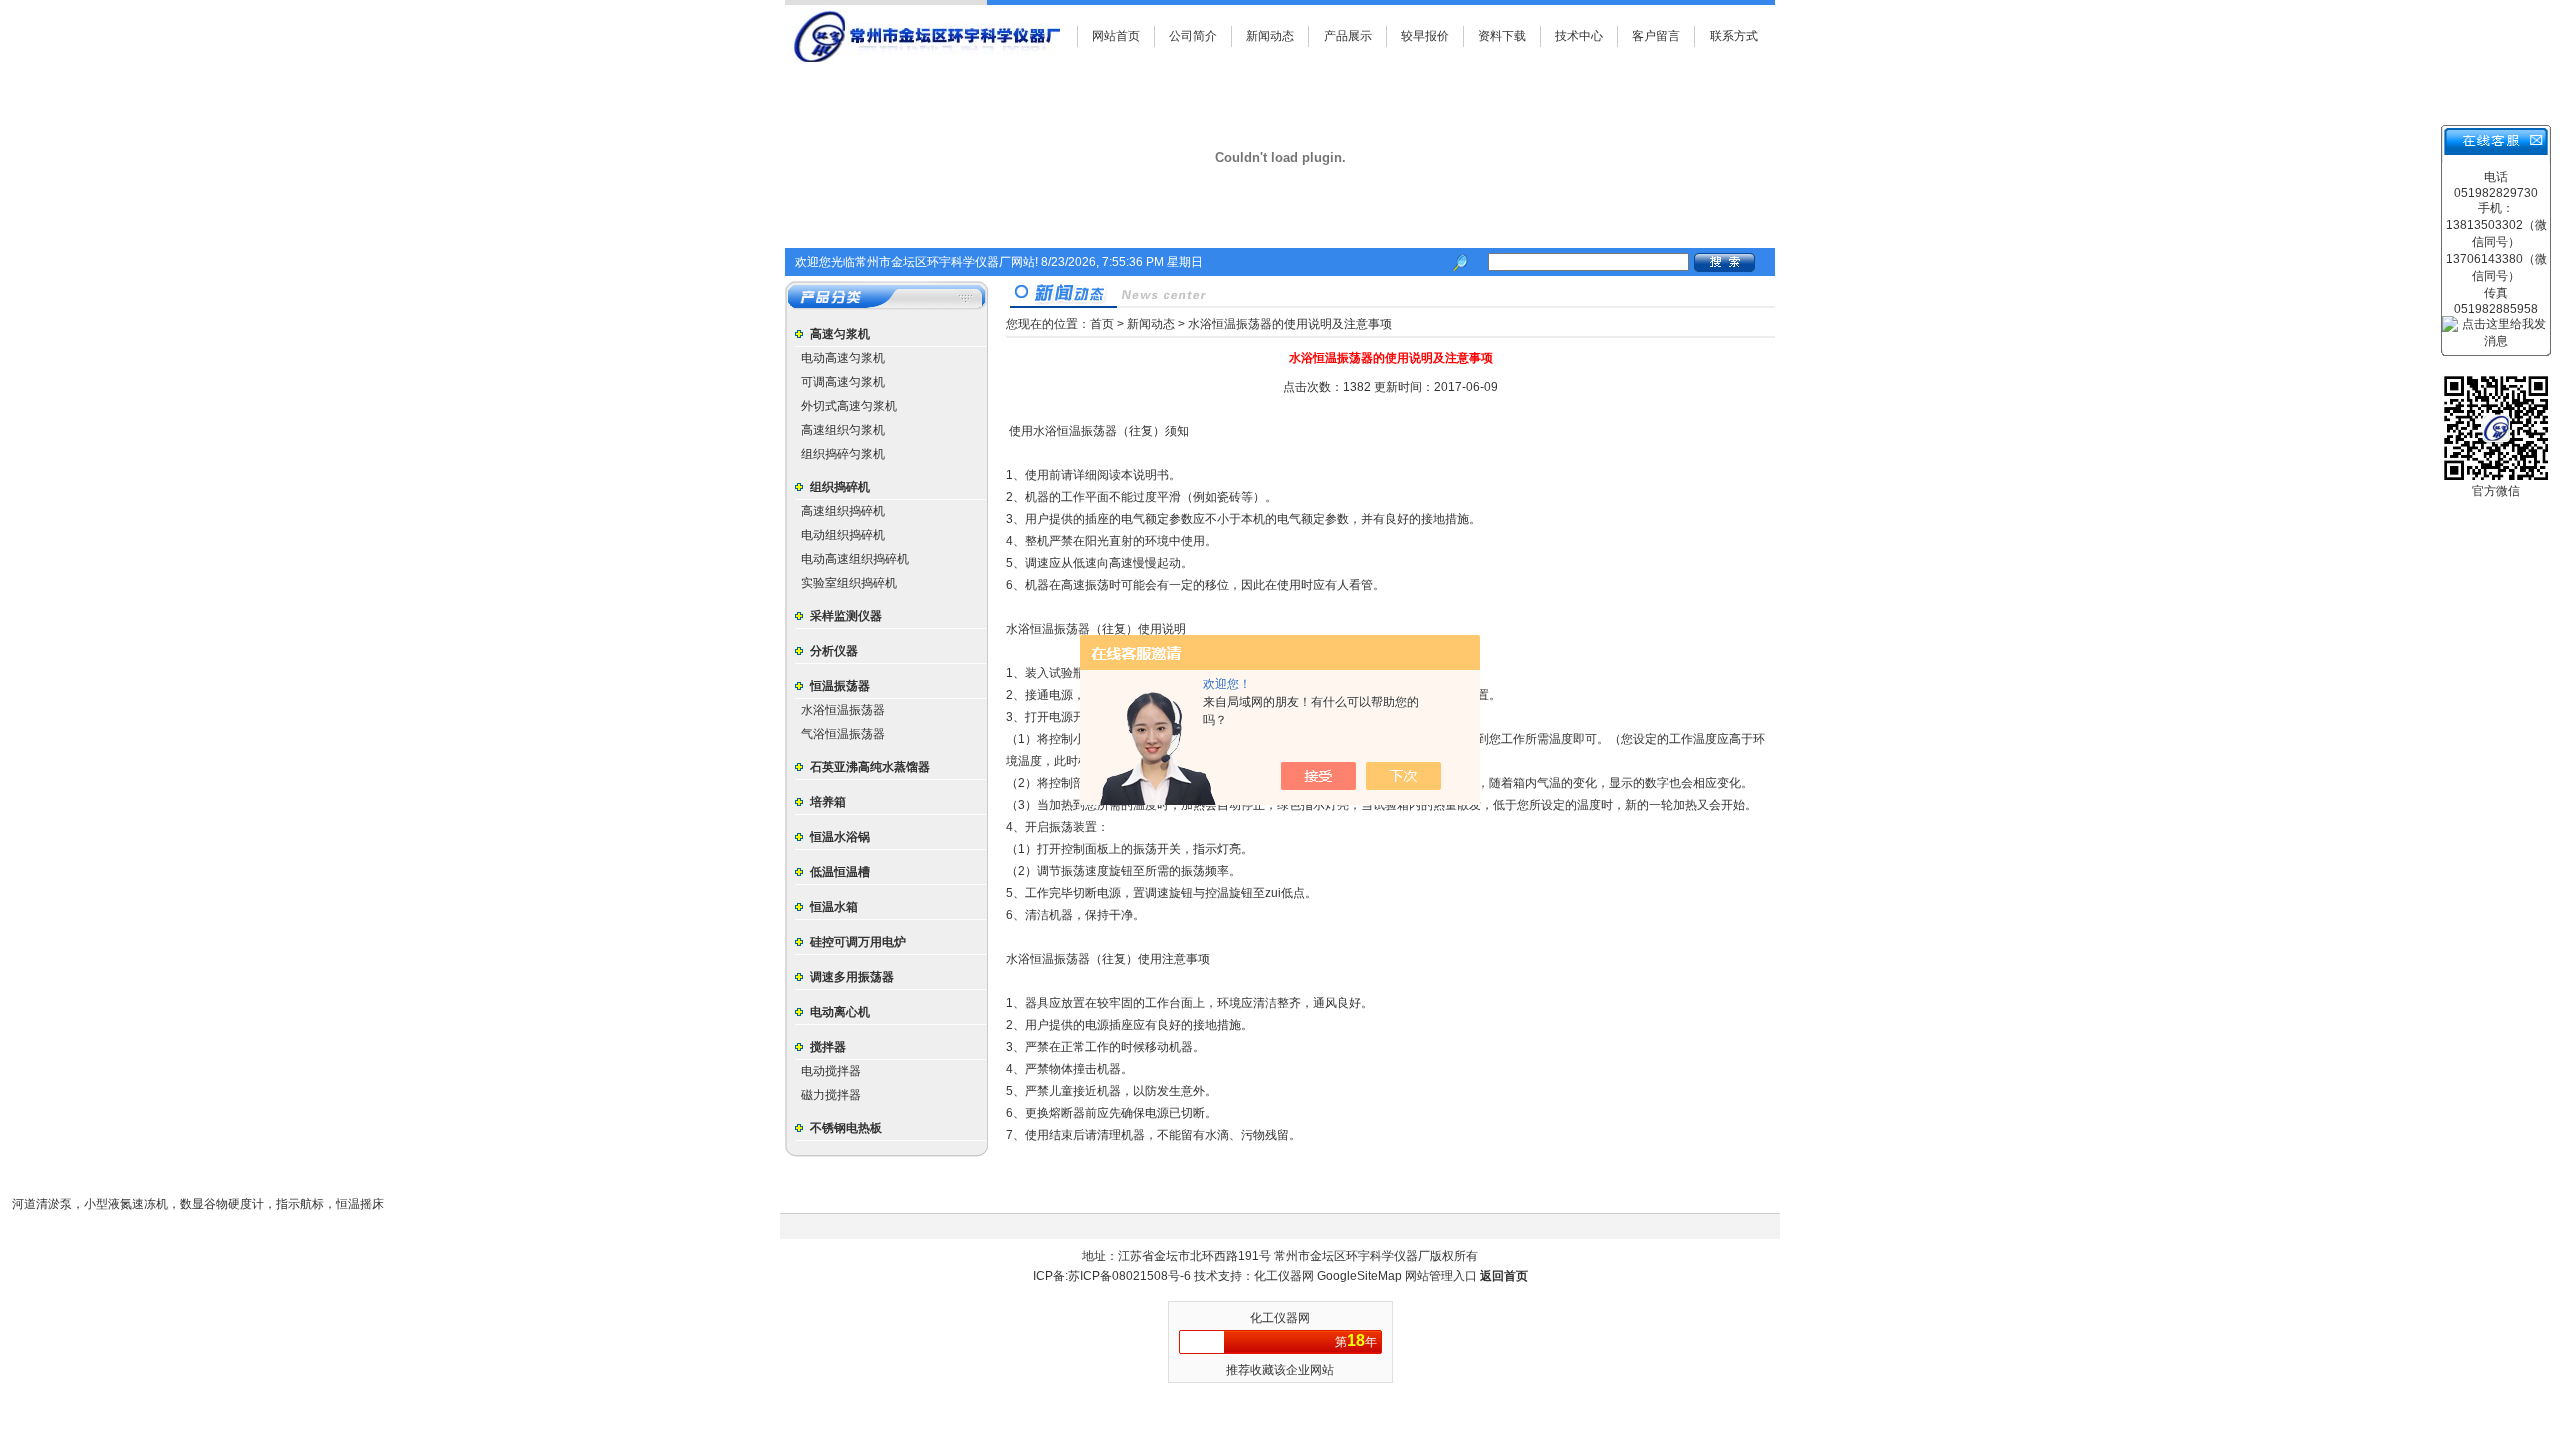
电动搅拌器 (831, 1071)
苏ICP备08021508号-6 (1129, 1276)
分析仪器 (834, 651)
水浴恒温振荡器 (843, 710)
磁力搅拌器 (831, 1095)
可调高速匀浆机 (843, 382)
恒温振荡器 (840, 686)
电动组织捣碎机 (843, 535)
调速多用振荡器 (852, 977)
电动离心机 (840, 1012)
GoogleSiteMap (1359, 1276)
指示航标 (300, 1204)
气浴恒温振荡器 (843, 734)
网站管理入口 (1441, 1276)
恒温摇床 (360, 1204)
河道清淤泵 (42, 1204)
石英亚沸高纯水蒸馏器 (870, 767)
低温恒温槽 (840, 872)
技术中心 (1579, 36)
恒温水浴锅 (840, 837)
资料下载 (1502, 36)
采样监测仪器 (846, 616)
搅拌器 (828, 1047)
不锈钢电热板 (846, 1128)
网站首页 (1116, 36)
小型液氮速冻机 (126, 1204)
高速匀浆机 (840, 334)
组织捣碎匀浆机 (843, 454)
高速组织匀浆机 (843, 430)
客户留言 (1656, 36)
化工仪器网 (1285, 1276)
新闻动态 (1270, 36)
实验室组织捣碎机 (849, 583)
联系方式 (1734, 36)
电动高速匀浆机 (843, 358)
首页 (1102, 324)
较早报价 (1425, 36)
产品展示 (1348, 36)
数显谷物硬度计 (222, 1204)
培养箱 (828, 802)
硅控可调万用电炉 (858, 942)
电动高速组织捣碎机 (855, 559)
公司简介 (1193, 36)
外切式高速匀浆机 (849, 406)
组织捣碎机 (840, 487)
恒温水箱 (834, 907)
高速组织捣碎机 (843, 511)
